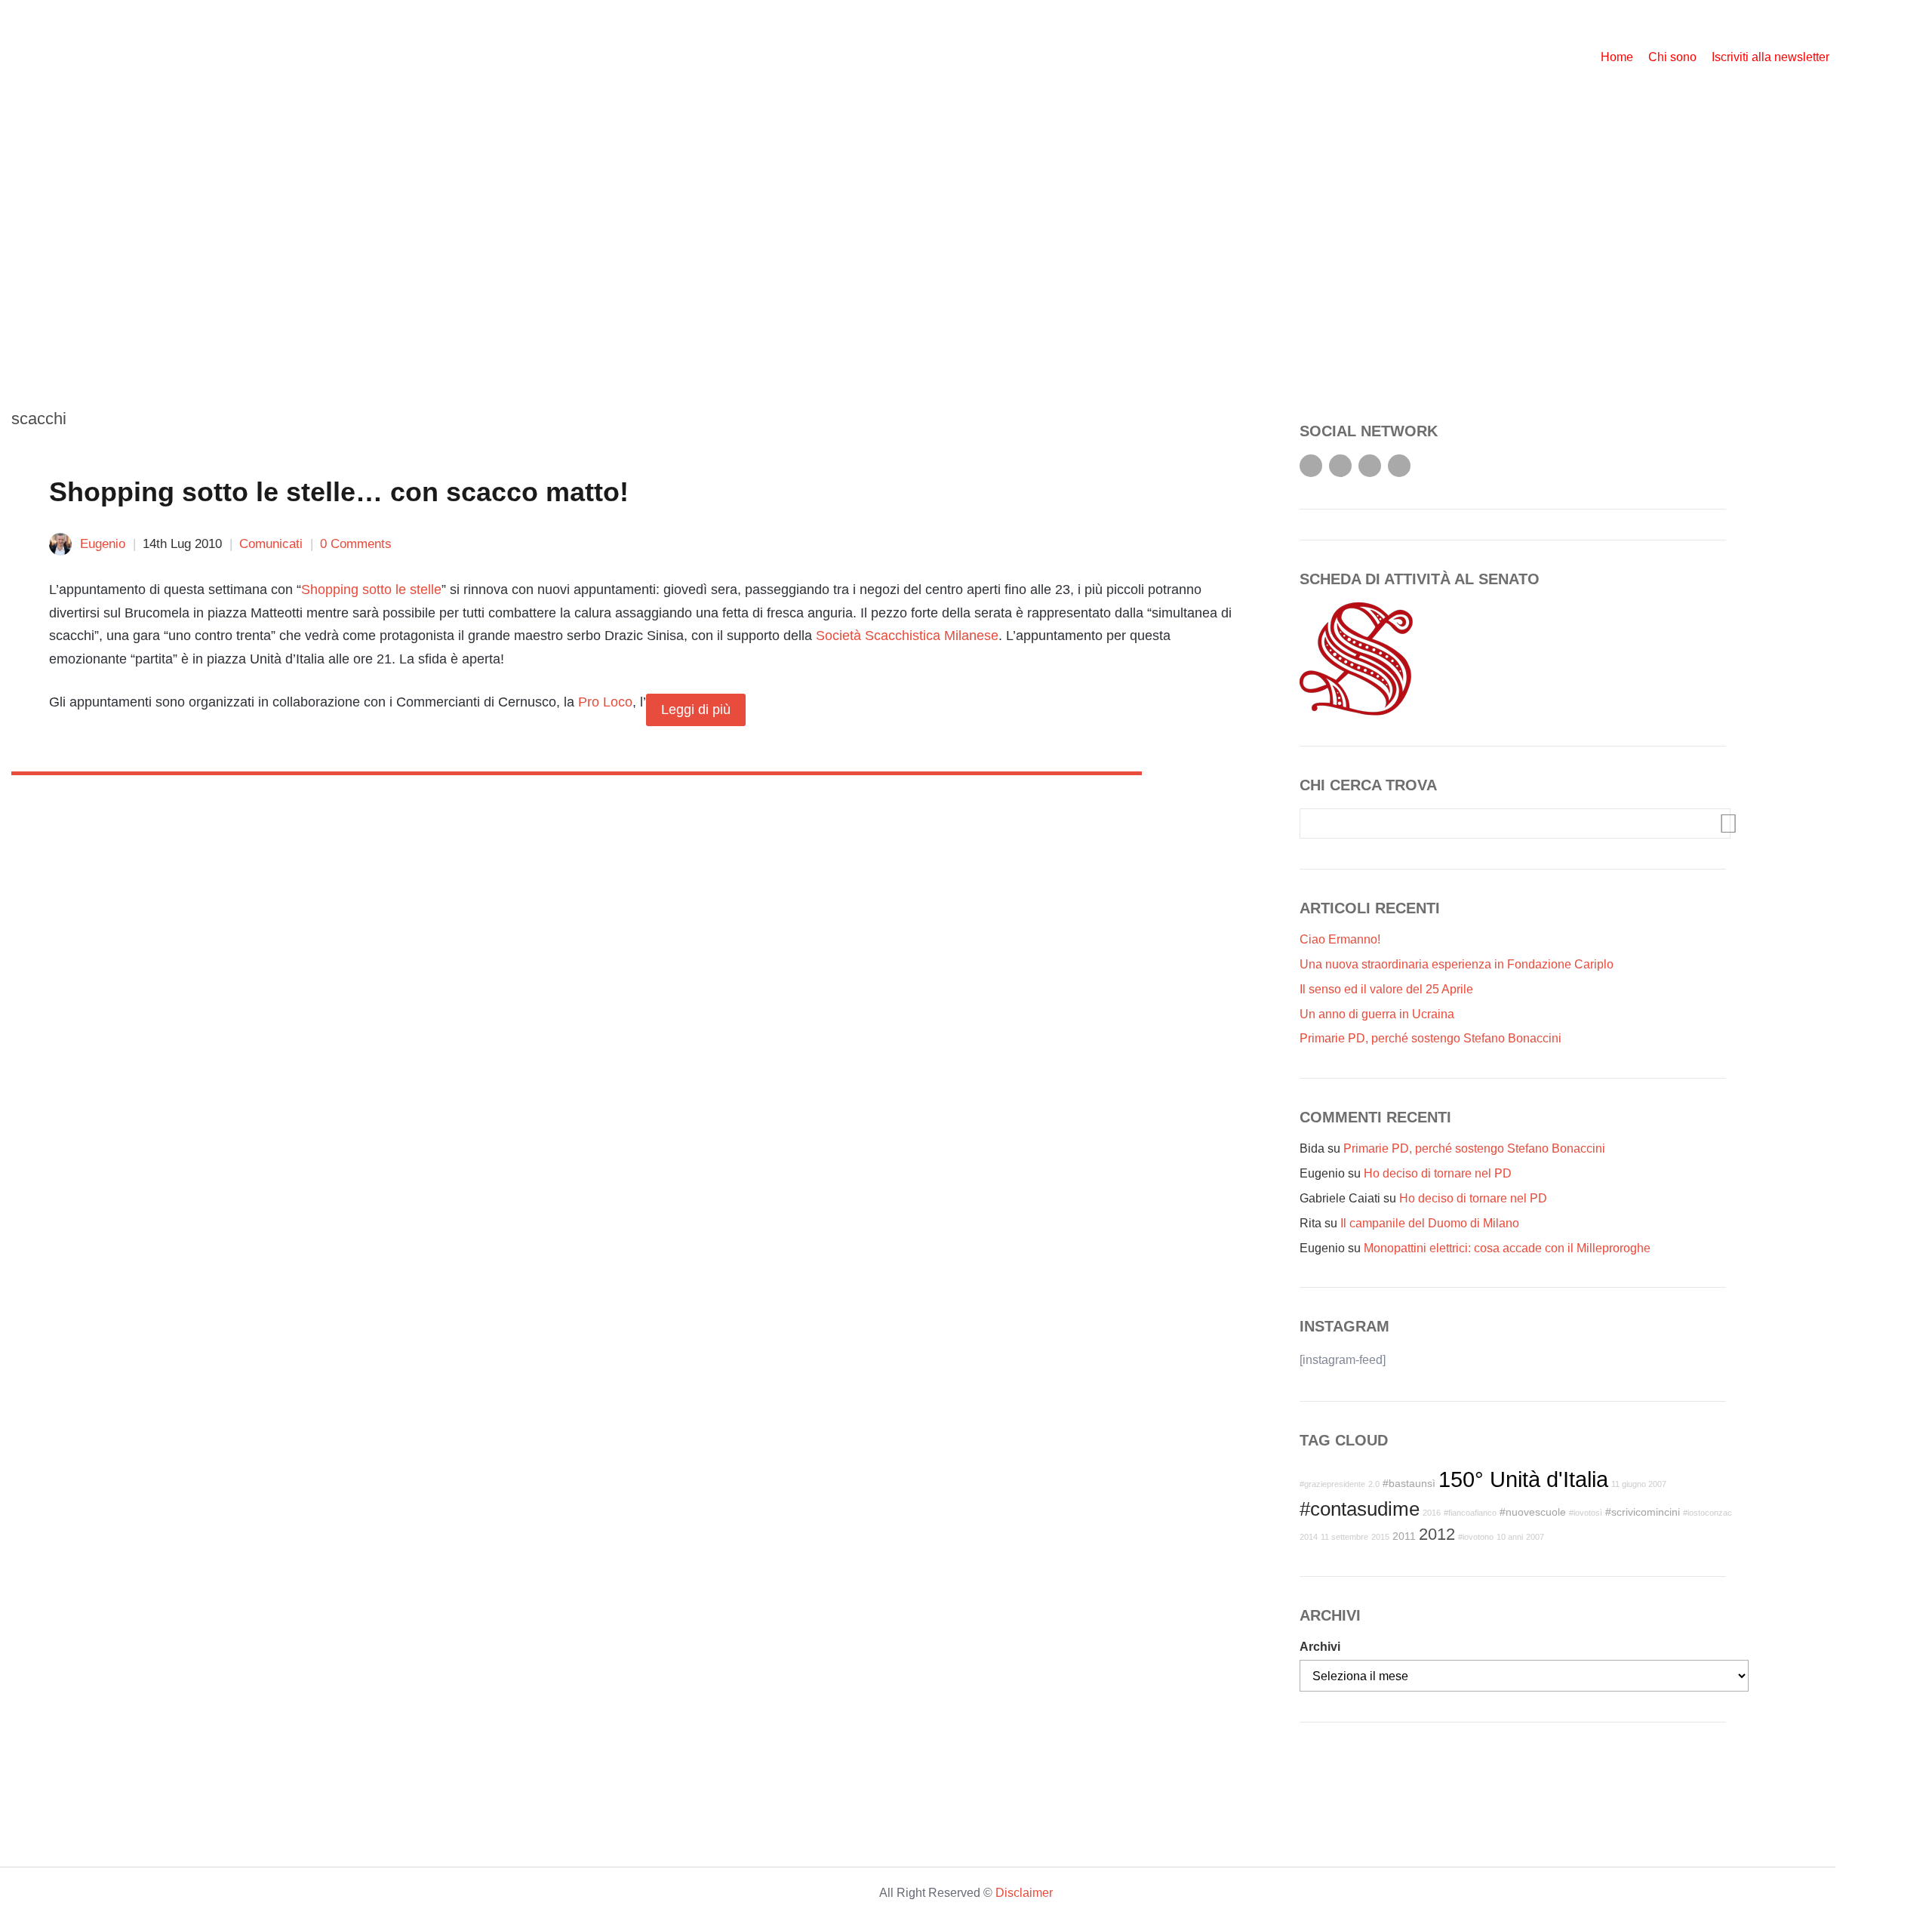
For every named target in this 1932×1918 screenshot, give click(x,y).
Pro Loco (605, 701)
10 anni (1510, 1537)
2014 (1309, 1537)
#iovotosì (1586, 1513)
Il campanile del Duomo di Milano (1430, 1223)
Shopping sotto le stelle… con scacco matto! (339, 492)
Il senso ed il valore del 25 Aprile (1386, 989)
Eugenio (103, 544)
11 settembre (1344, 1537)
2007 (1535, 1537)
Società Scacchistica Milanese (907, 636)
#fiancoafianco (1470, 1513)
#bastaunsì (1409, 1483)
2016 (1432, 1513)
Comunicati (271, 544)
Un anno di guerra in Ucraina (1377, 1014)
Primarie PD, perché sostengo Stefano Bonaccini (1431, 1038)
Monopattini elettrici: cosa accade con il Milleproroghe (1507, 1248)
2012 (1437, 1534)
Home (1617, 57)
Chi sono (1672, 57)
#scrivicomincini (1643, 1512)
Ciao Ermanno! (1340, 939)
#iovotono (1476, 1537)
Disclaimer (1024, 1893)
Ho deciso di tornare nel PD (1438, 1173)
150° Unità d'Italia (1523, 1479)
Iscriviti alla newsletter (1770, 57)
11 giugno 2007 (1639, 1484)
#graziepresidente (1332, 1484)
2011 (1404, 1536)
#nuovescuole (1533, 1512)
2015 (1380, 1537)
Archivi (1320, 1647)
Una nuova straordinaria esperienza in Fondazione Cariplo (1457, 964)
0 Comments (356, 544)
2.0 (1374, 1484)
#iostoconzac (1707, 1513)
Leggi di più (696, 710)
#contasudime (1360, 1509)
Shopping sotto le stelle (371, 590)
